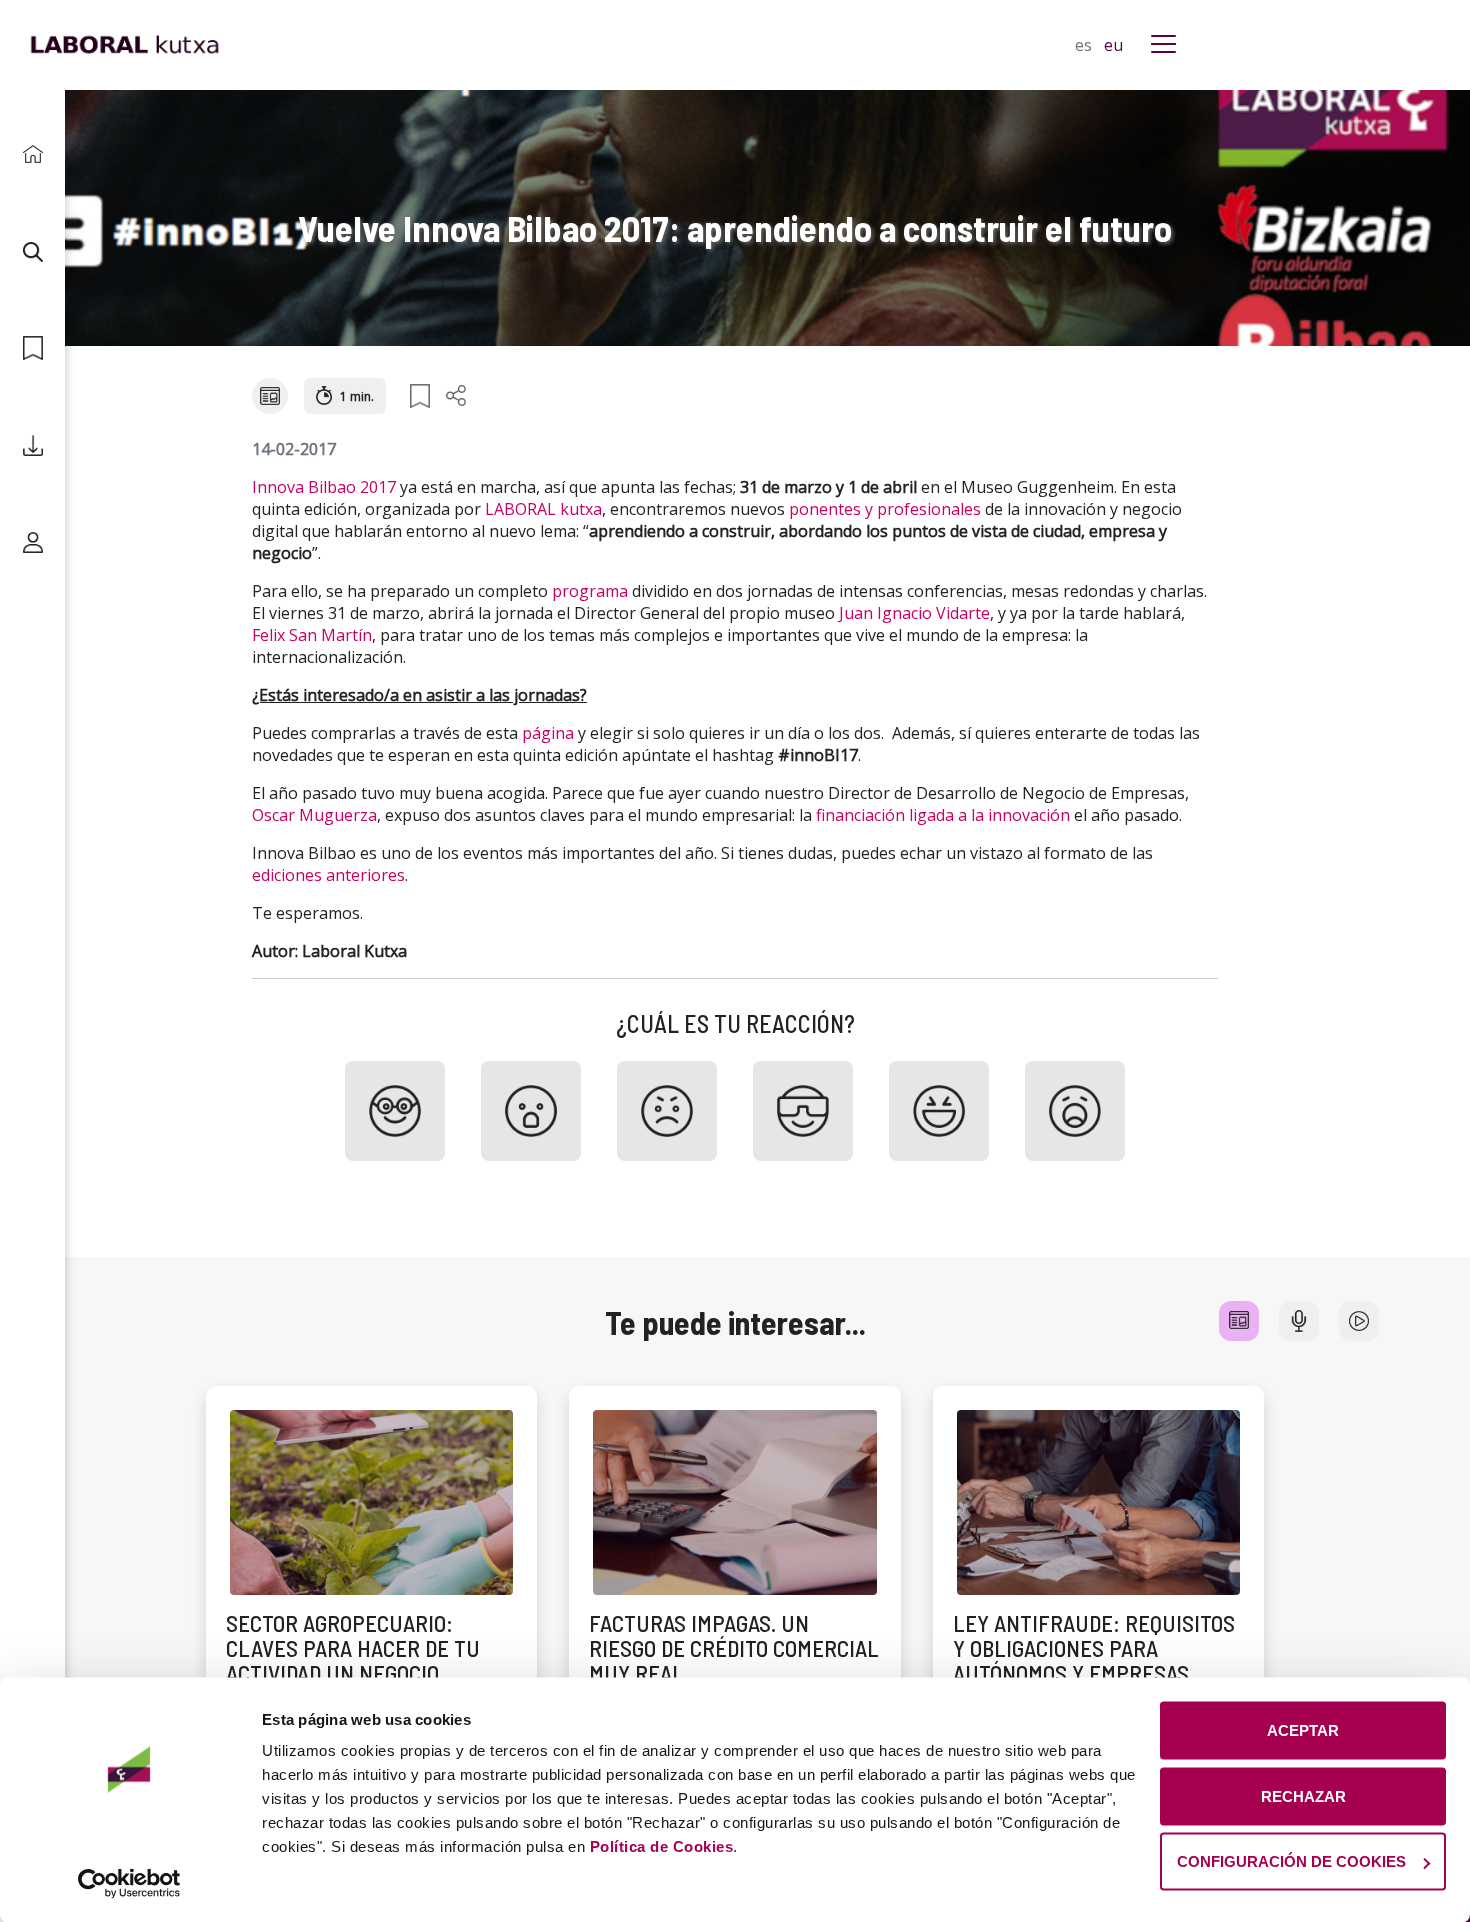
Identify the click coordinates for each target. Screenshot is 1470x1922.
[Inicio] (32, 154)
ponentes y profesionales (885, 509)
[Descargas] (32, 445)
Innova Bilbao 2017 (324, 487)
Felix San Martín (312, 635)
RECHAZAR (1303, 1795)
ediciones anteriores (328, 875)
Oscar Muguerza (314, 815)
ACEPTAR (1303, 1730)
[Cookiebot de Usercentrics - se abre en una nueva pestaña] (129, 1883)
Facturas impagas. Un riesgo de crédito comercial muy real (734, 1648)
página (548, 733)
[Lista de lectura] (32, 348)
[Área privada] (32, 542)
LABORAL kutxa (543, 509)
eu (1113, 45)
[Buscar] (32, 251)
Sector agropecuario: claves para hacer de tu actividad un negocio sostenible (353, 1661)
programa (590, 591)
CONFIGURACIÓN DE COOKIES (1291, 1861)
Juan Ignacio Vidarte (914, 613)
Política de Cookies (662, 1846)
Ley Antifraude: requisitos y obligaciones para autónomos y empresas (1094, 1648)
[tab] (1239, 1321)
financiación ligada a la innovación (943, 815)
